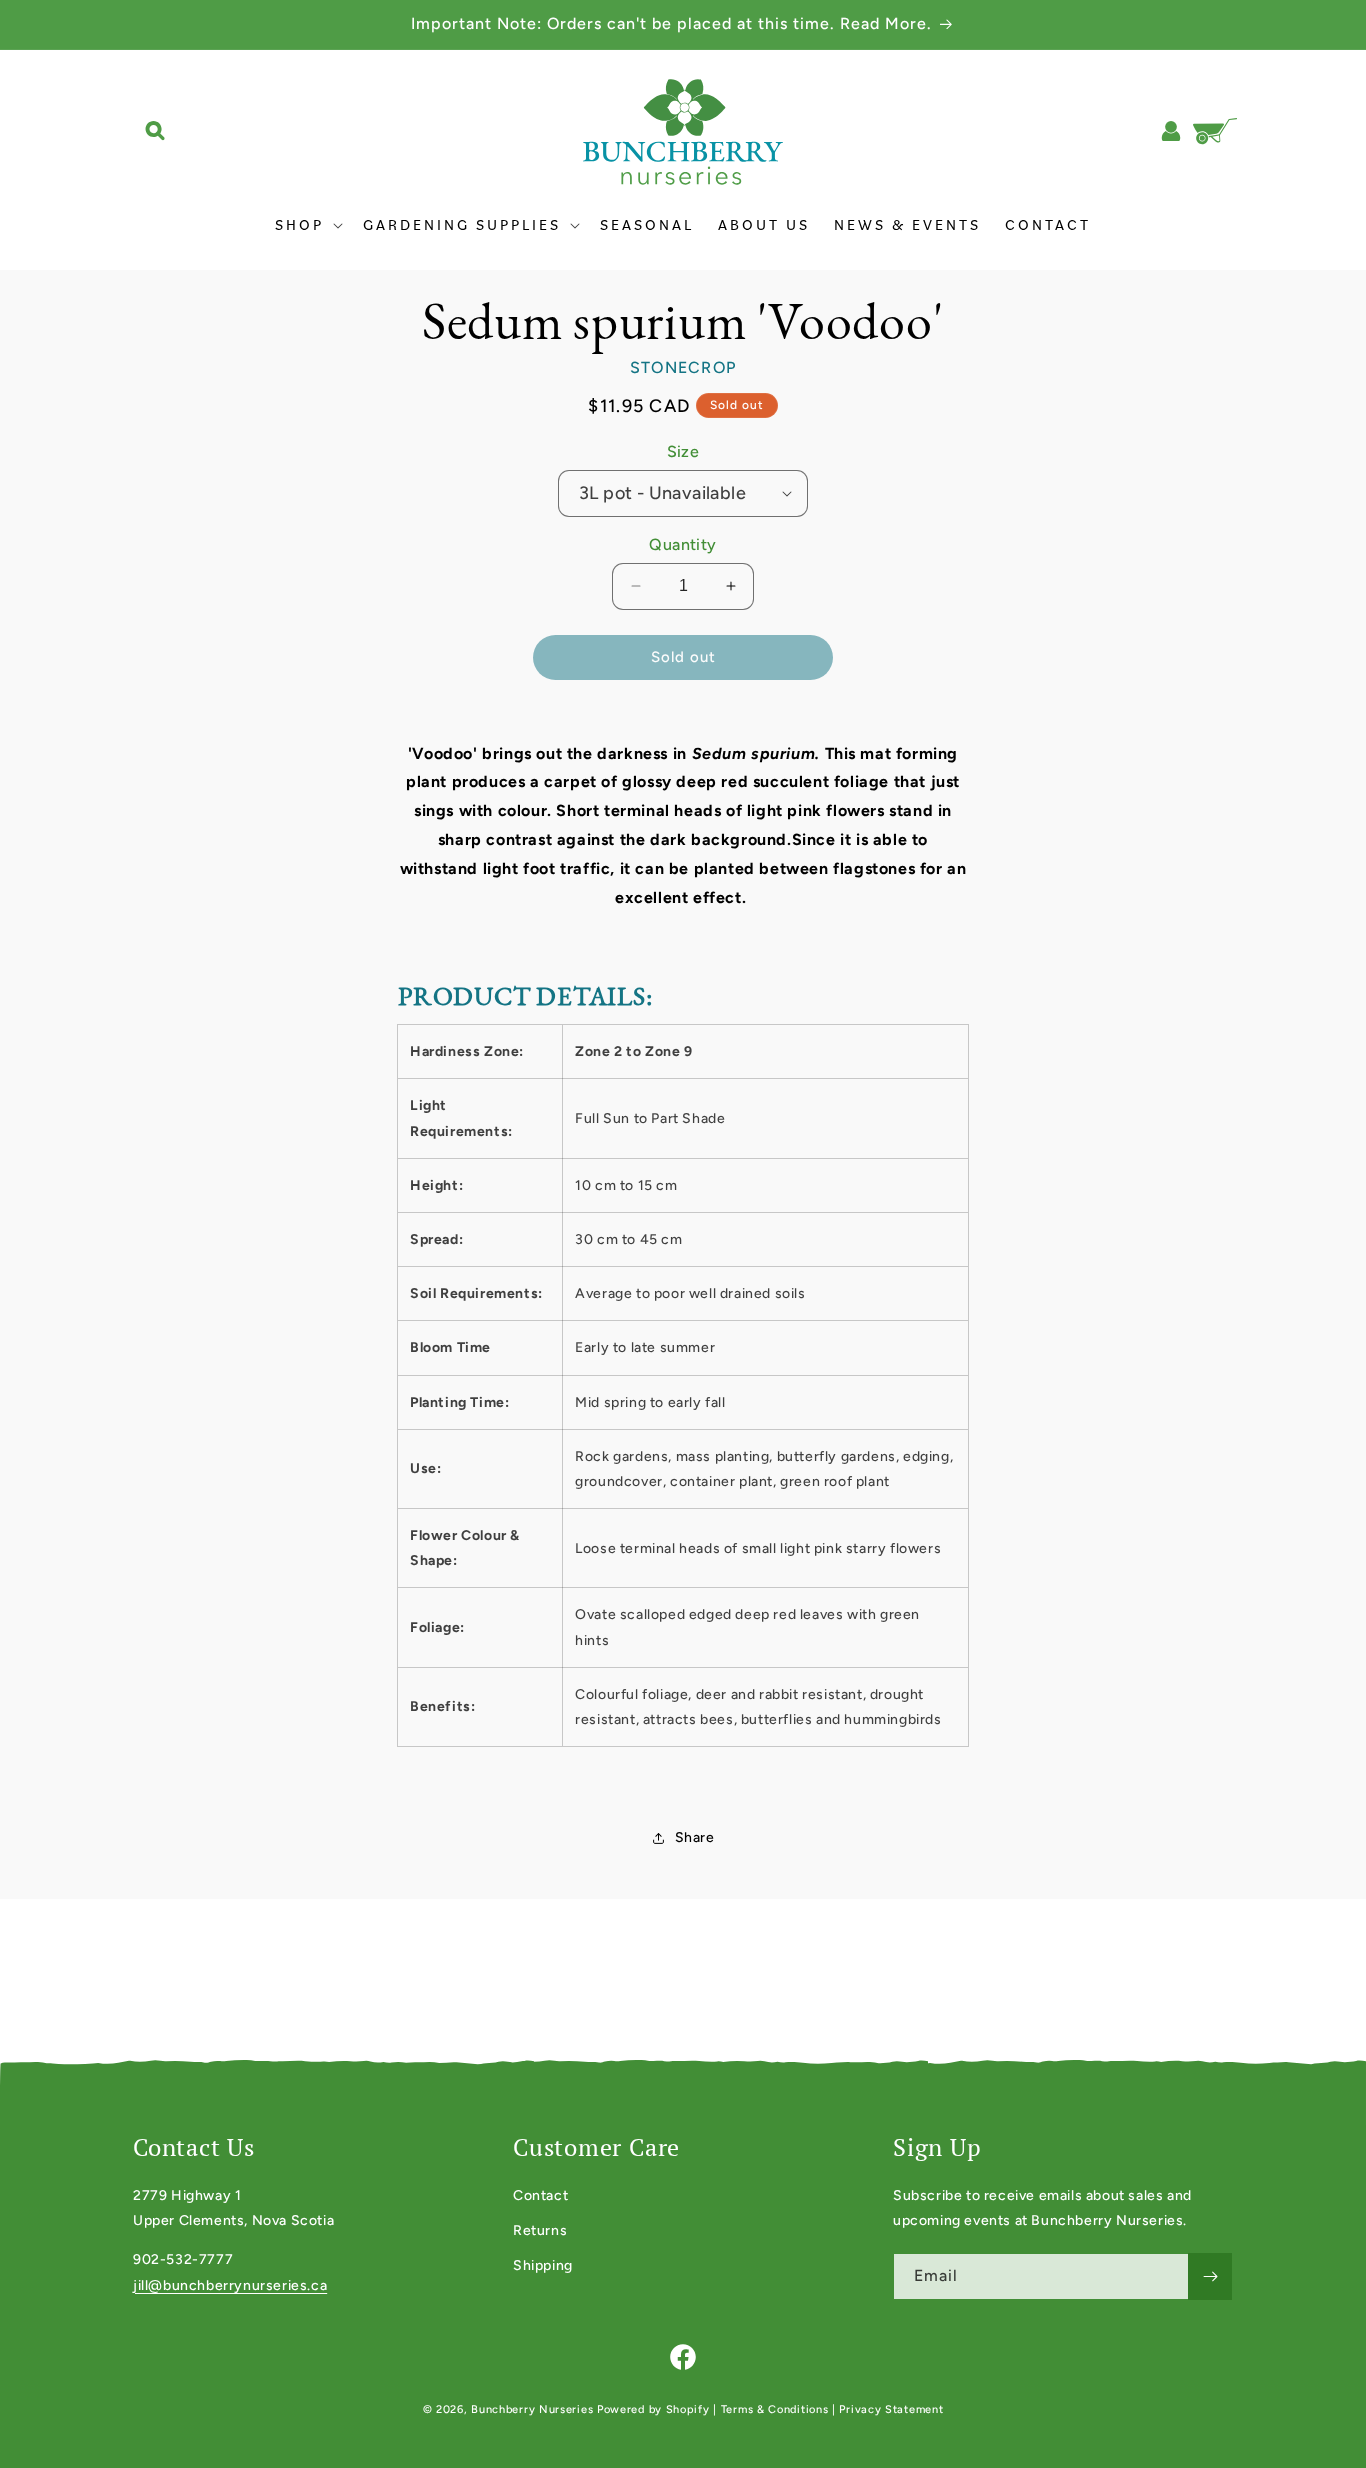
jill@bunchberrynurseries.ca (230, 2285)
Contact (540, 2195)
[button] (155, 131)
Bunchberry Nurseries (534, 2409)
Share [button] (695, 1837)
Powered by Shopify (653, 2409)
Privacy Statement (891, 2409)
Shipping (543, 2265)
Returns (540, 2230)
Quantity (682, 544)
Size (683, 451)
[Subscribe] (1210, 2276)
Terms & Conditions (775, 2409)
